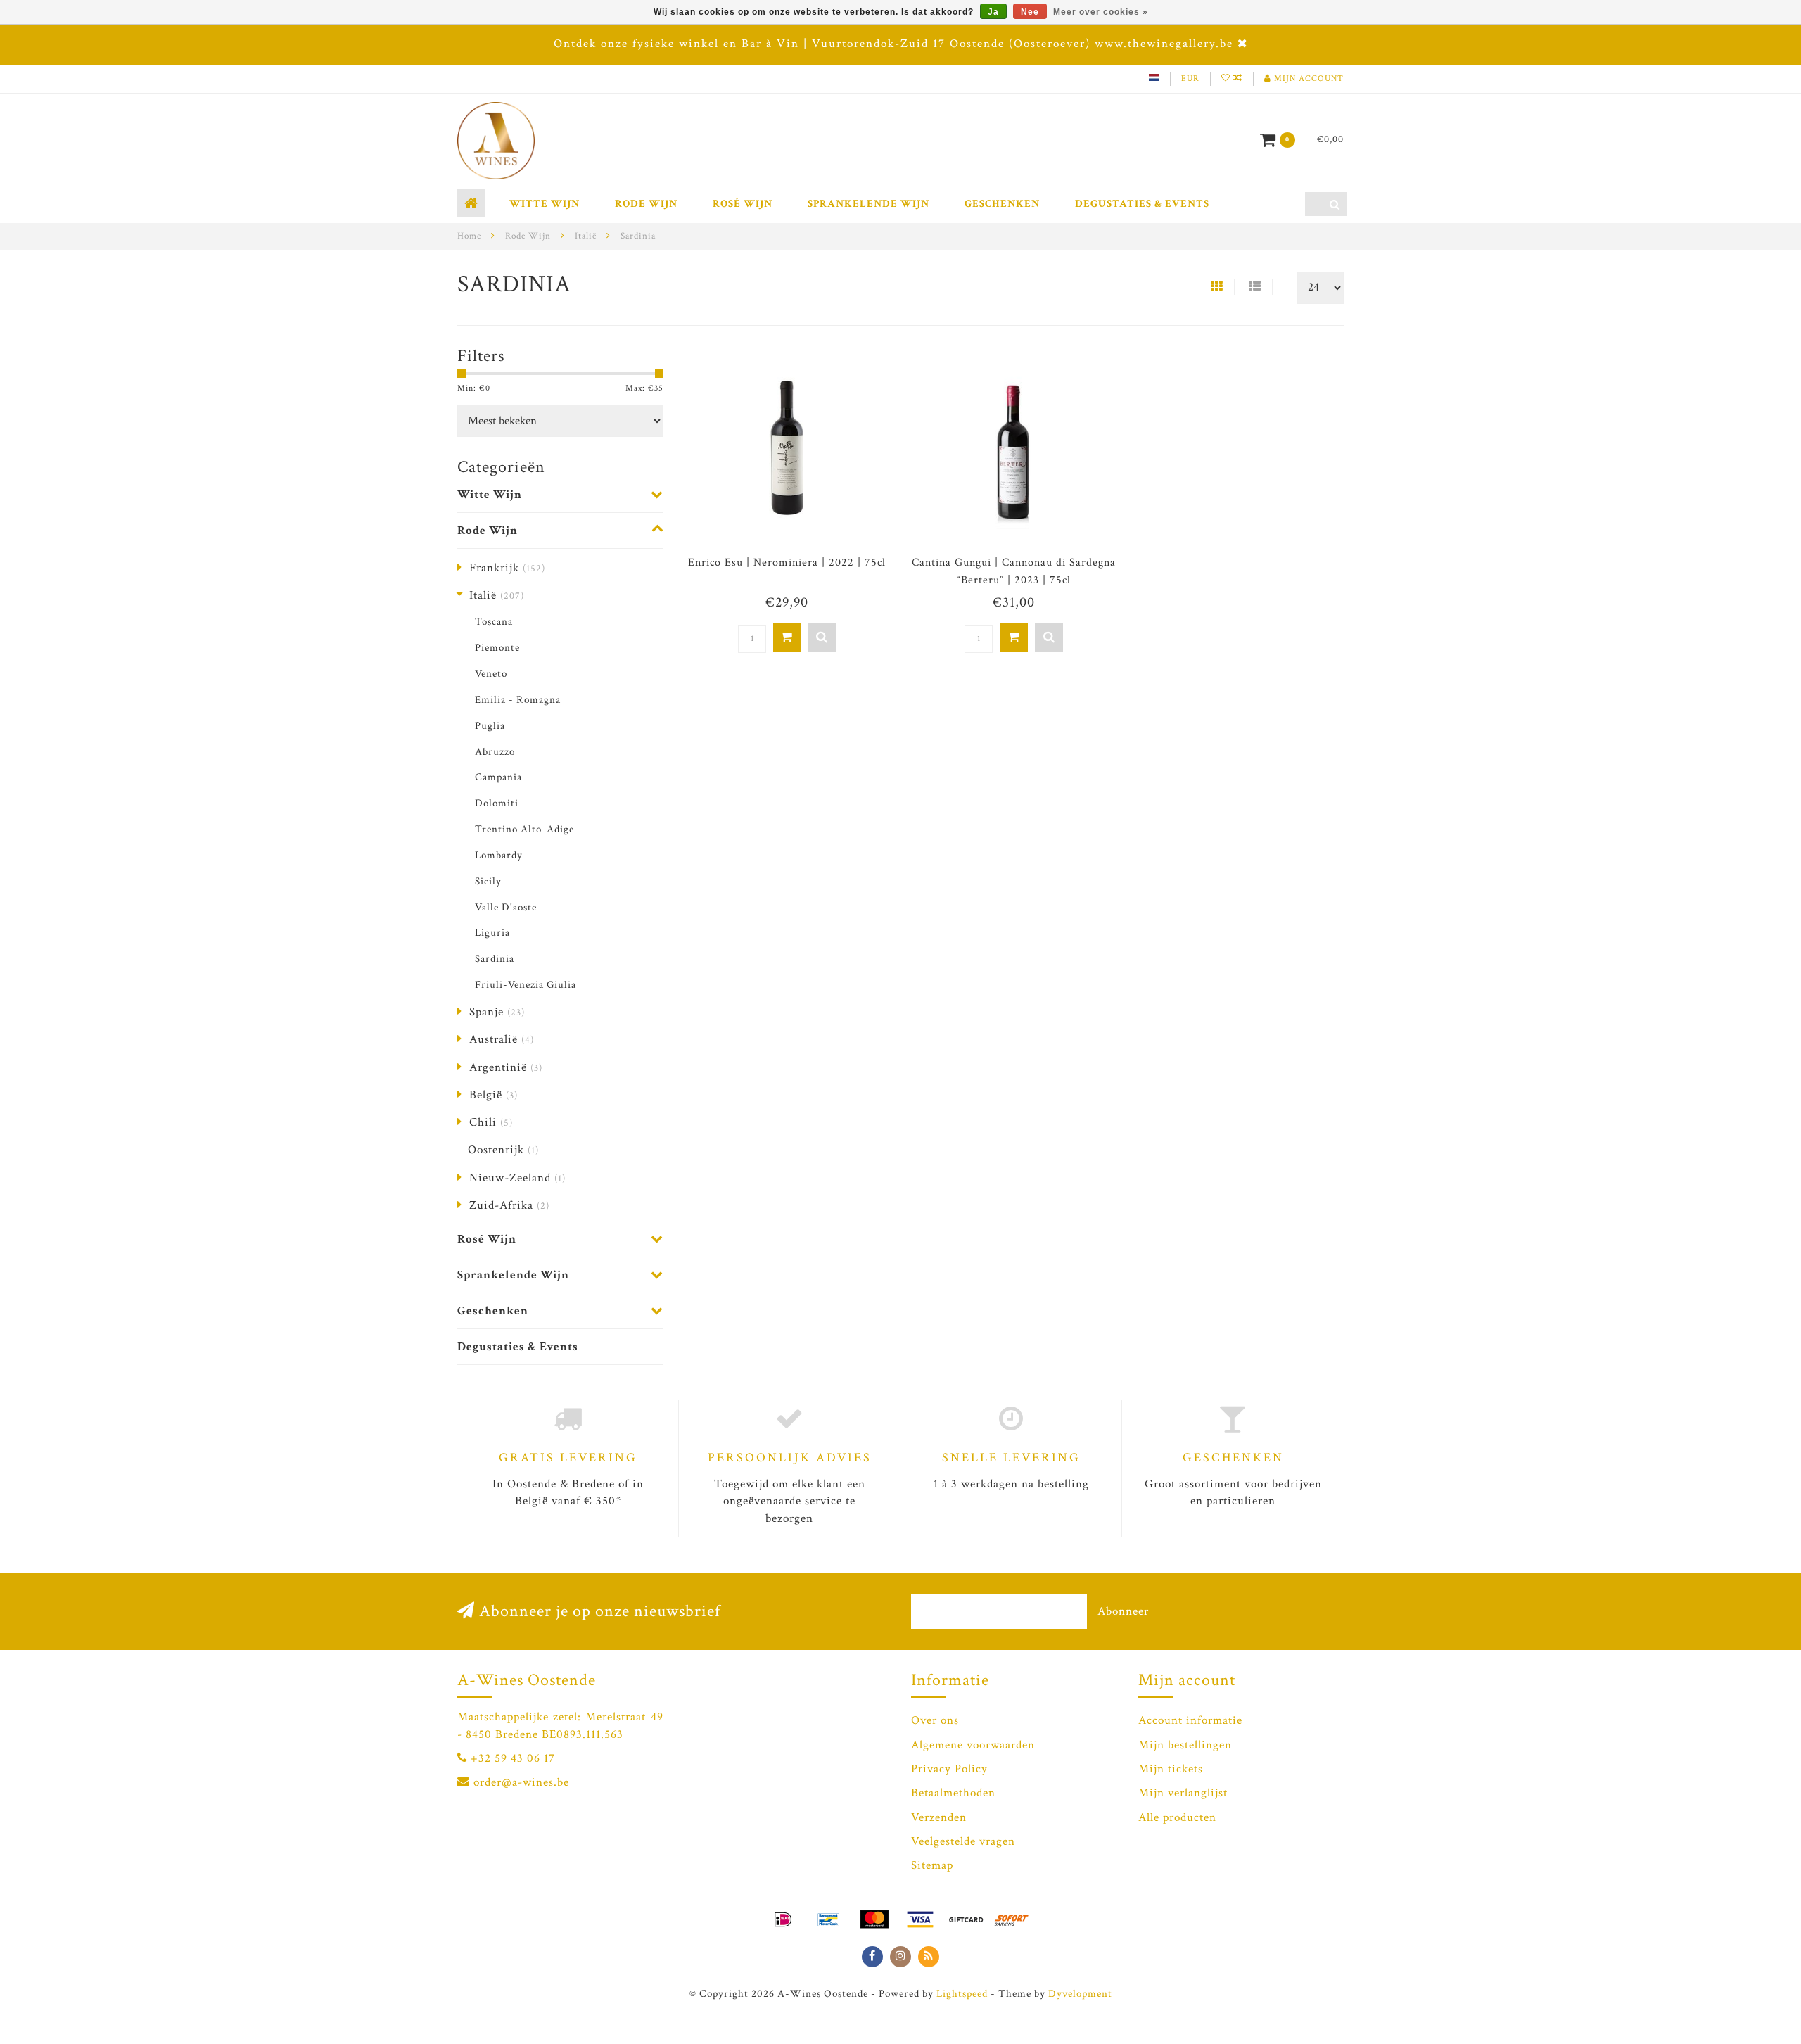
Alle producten (1177, 1817)
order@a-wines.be (521, 1782)
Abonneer (1123, 1611)
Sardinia (495, 958)
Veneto (491, 673)
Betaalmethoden (953, 1793)
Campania (498, 777)
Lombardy (499, 855)
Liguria (492, 932)
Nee (1030, 12)
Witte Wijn (545, 204)
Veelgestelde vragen (963, 1841)
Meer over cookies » (1101, 12)
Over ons (935, 1720)
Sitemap (932, 1865)
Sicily (488, 881)
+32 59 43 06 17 (513, 1758)
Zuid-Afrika (509, 1205)
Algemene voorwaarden (973, 1745)
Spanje (497, 1012)
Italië (497, 595)
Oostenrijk (503, 1150)
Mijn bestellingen (1185, 1745)
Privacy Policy (949, 1769)
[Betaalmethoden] (783, 1919)
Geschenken (1002, 204)
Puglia (490, 725)
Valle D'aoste (506, 907)
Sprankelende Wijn (868, 204)
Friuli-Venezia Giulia (526, 984)
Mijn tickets (1171, 1769)
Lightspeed (962, 1993)
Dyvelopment (1080, 1993)
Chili (491, 1122)
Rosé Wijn (743, 204)
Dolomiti (497, 803)
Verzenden (939, 1817)
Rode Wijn (646, 204)
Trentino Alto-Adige (524, 829)
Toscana (494, 621)
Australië (502, 1039)
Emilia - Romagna (518, 699)
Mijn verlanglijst (1183, 1793)
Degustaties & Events (1142, 204)
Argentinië (506, 1067)
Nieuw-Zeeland (517, 1178)
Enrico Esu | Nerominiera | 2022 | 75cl (787, 563)
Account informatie (1190, 1720)
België (494, 1095)
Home (469, 236)
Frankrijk (507, 568)
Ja (993, 12)
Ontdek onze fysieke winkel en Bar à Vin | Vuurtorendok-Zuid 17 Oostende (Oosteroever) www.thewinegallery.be (893, 44)
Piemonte (497, 647)
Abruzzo (495, 751)
